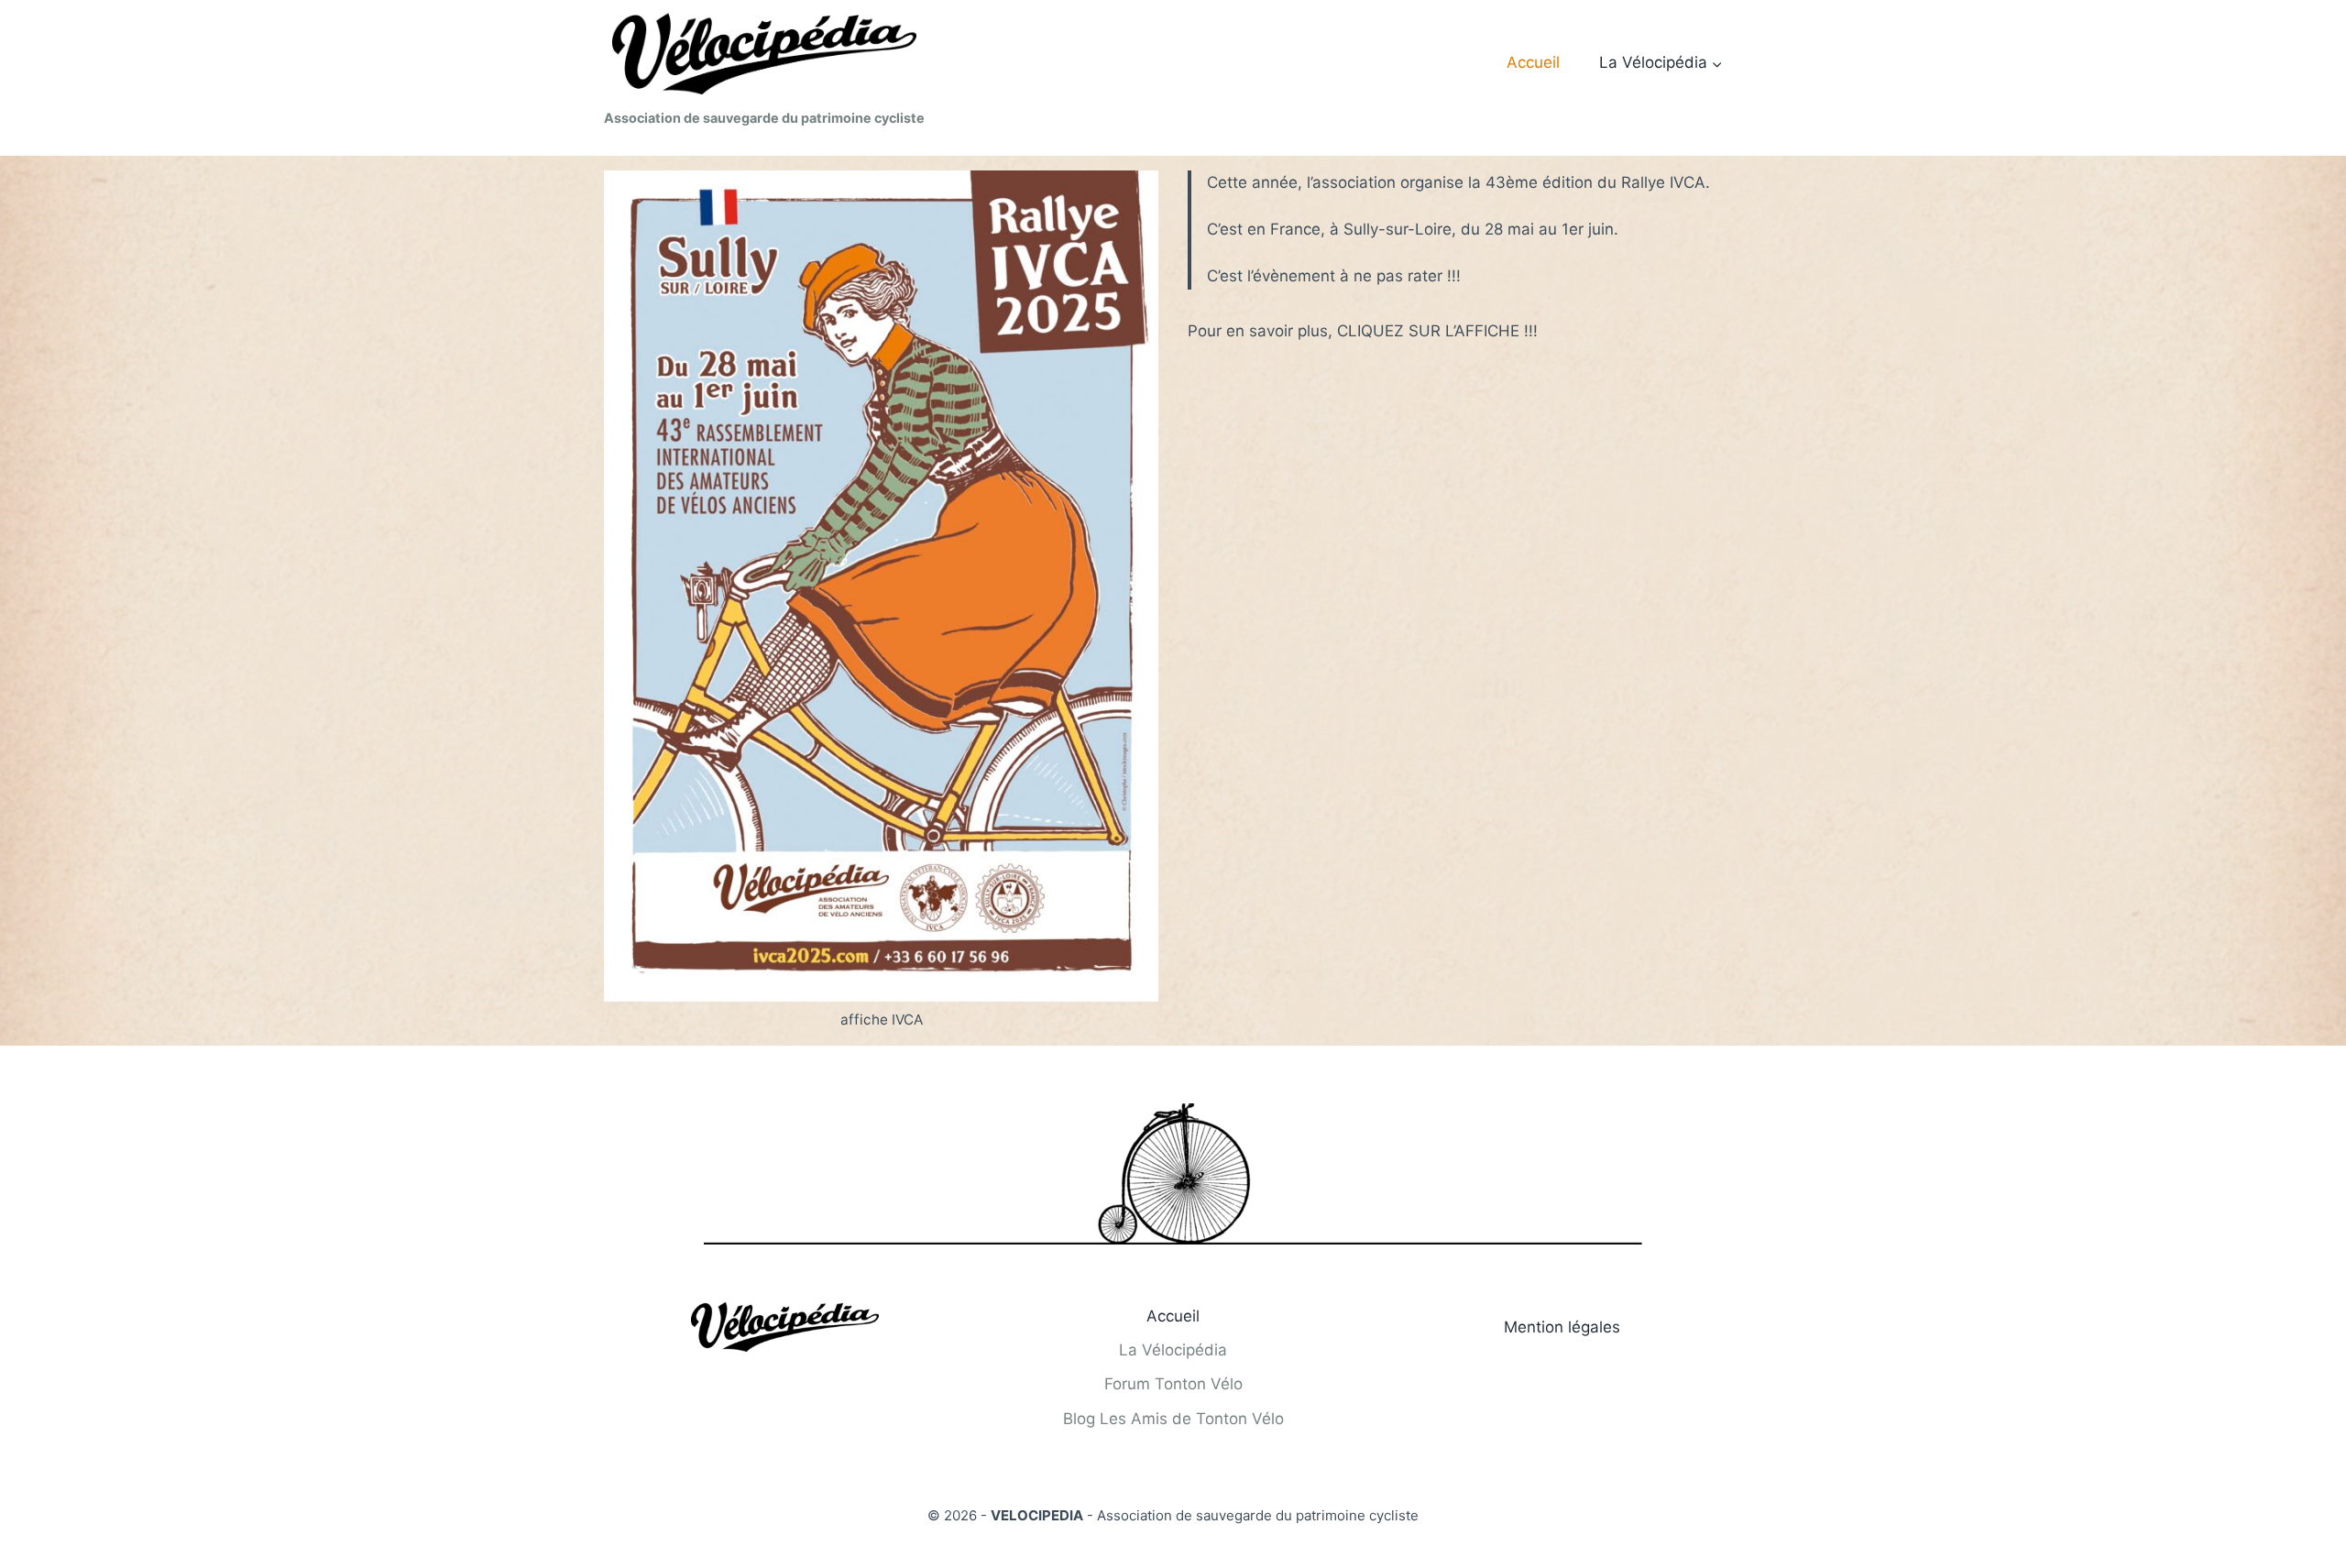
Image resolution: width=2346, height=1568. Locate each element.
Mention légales (1562, 1327)
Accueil (1533, 62)
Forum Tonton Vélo (1173, 1384)
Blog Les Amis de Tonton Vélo (1173, 1419)
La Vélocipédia (1173, 1350)
